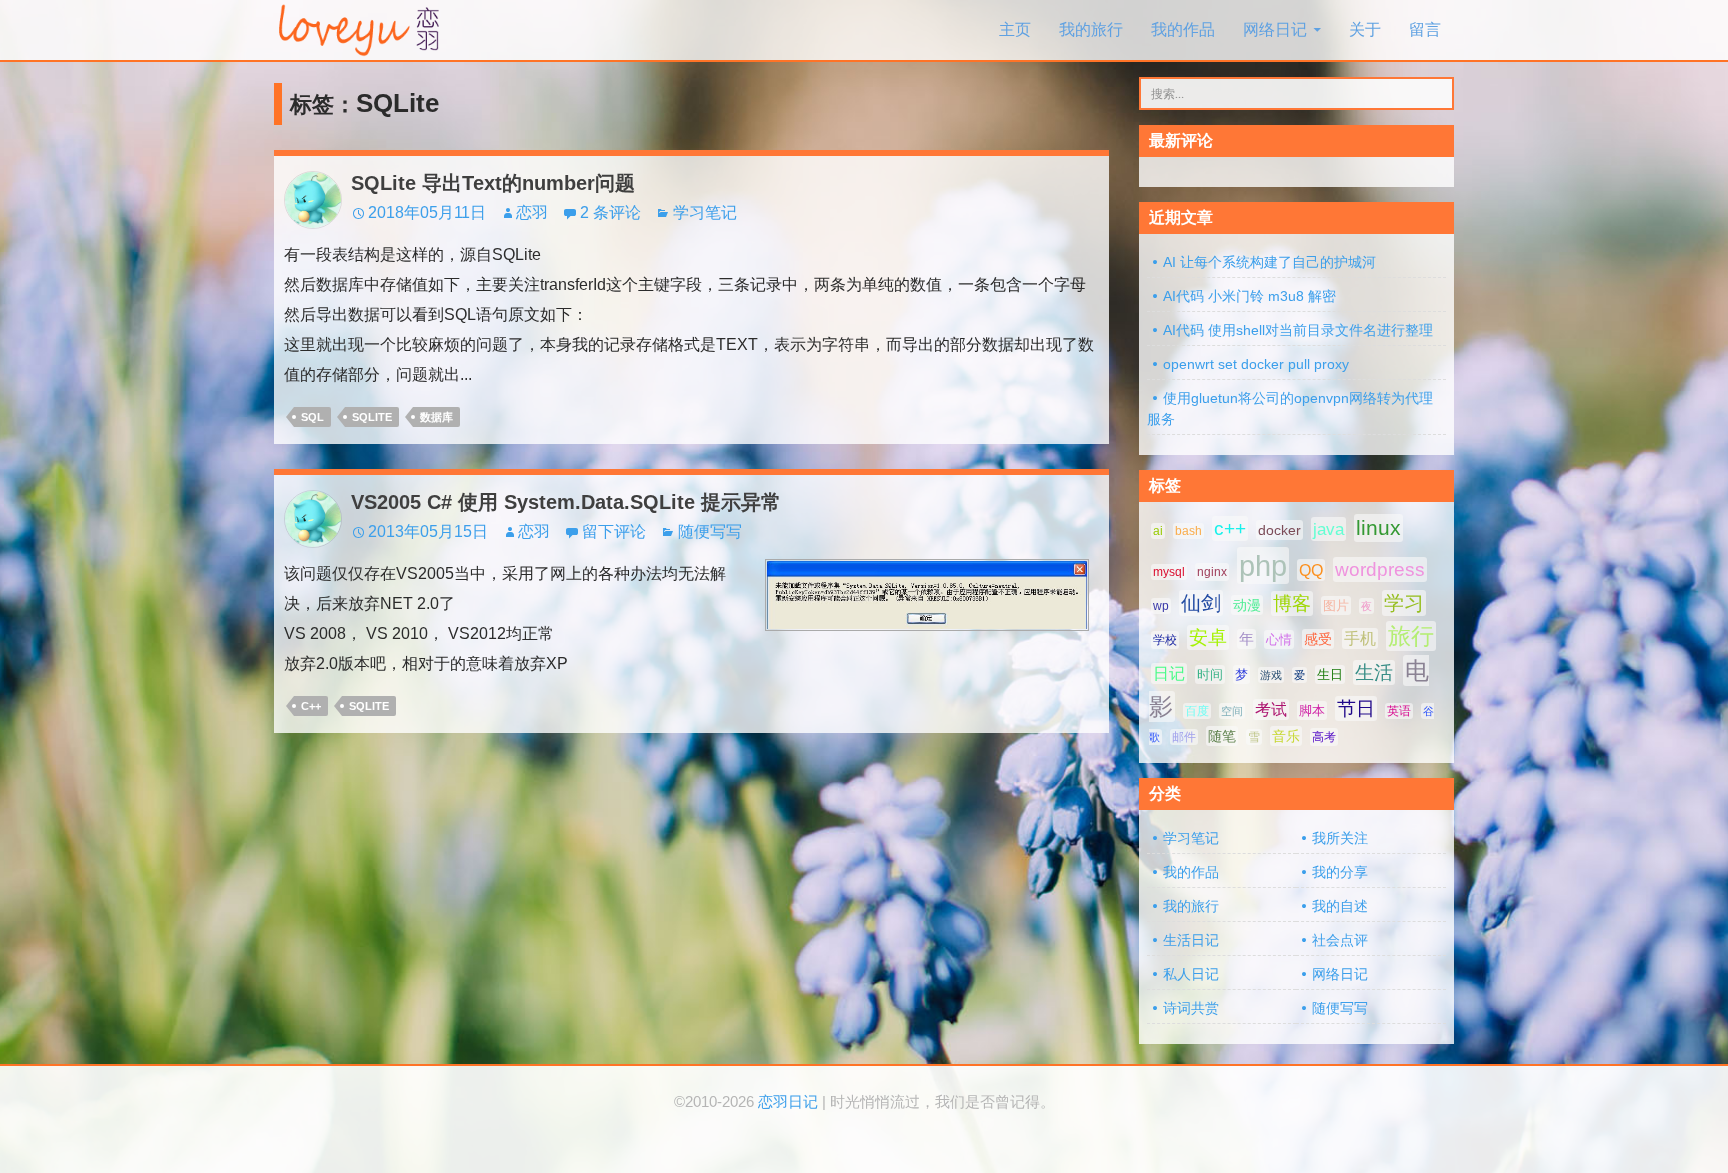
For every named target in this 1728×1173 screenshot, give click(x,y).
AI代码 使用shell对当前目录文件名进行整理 (1298, 330)
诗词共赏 (1191, 1008)
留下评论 (614, 531)
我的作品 (1183, 29)
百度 (1197, 711)
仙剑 (1201, 603)
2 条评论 (610, 212)
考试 (1271, 709)
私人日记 (1191, 974)
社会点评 (1340, 940)
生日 (1330, 674)
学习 (1404, 603)
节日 (1356, 708)
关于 (1365, 29)
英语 (1399, 711)
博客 (1292, 603)
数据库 (436, 417)
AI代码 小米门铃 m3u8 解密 (1249, 296)
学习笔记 (705, 212)
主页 (1015, 29)
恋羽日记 (788, 1102)
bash (1188, 531)
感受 (1318, 639)
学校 (1165, 640)
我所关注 (1340, 838)
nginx (1212, 572)
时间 (1210, 674)
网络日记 (1275, 29)
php (1263, 565)
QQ (1311, 570)
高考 (1324, 737)
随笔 (1222, 736)
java (1328, 529)
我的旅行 (1091, 29)
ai (1158, 531)
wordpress (1380, 569)
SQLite (372, 417)
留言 (1425, 29)
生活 (1374, 672)
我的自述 (1340, 906)
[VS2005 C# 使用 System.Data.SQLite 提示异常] (927, 593)
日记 (1169, 673)
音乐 (1286, 736)
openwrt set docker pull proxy (1256, 364)
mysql (1169, 572)
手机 (1360, 638)
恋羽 (532, 212)
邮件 (1184, 737)
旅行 (1411, 636)
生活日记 (1191, 940)
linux (1378, 528)
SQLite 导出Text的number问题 (493, 183)
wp (1161, 606)
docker (1279, 530)
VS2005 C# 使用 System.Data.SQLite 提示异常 (566, 502)
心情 (1279, 639)
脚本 (1312, 710)
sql (312, 417)
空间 (1232, 711)
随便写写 (710, 531)
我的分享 (1340, 872)
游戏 (1271, 675)
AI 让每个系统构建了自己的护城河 (1269, 262)
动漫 (1247, 605)
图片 (1336, 605)
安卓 (1208, 637)
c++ (311, 706)
